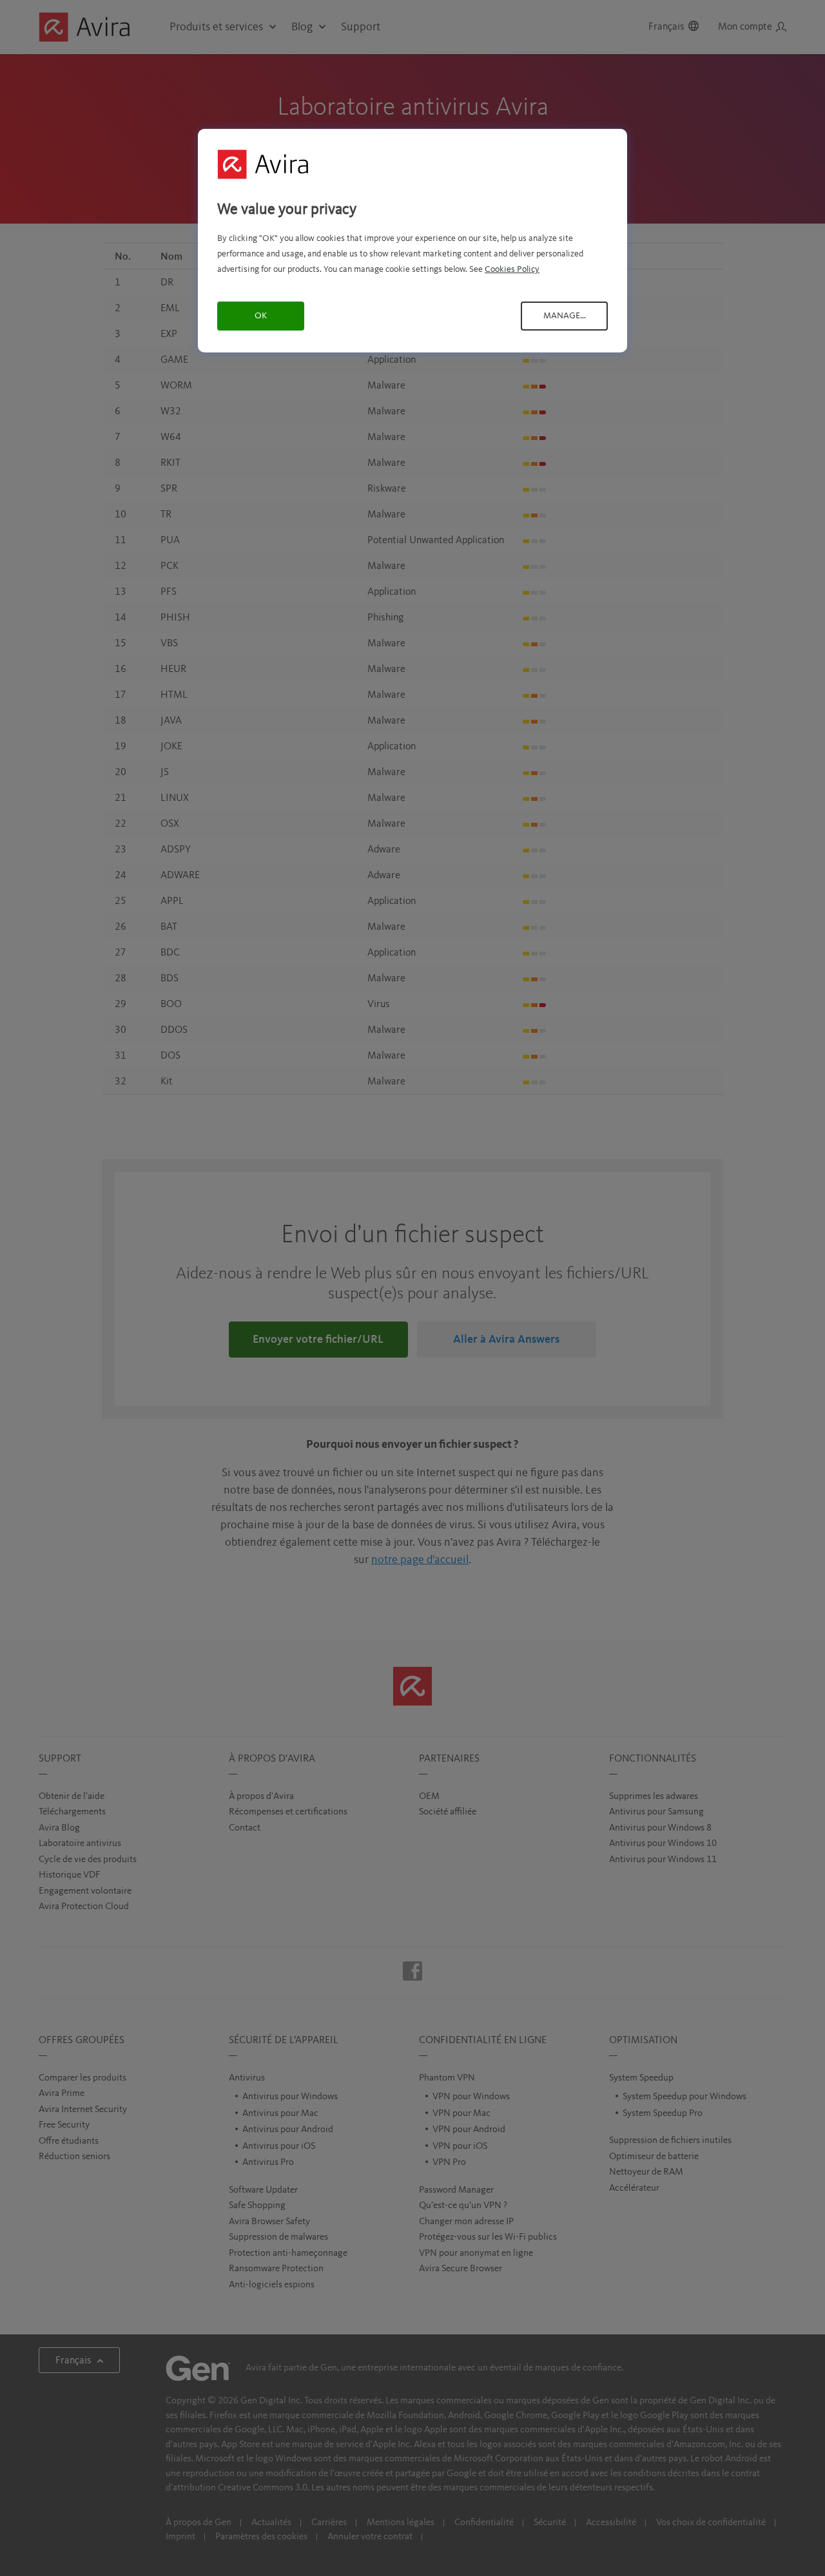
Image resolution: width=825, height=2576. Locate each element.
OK (261, 316)
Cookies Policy (512, 269)
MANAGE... (565, 316)
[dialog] (412, 241)
